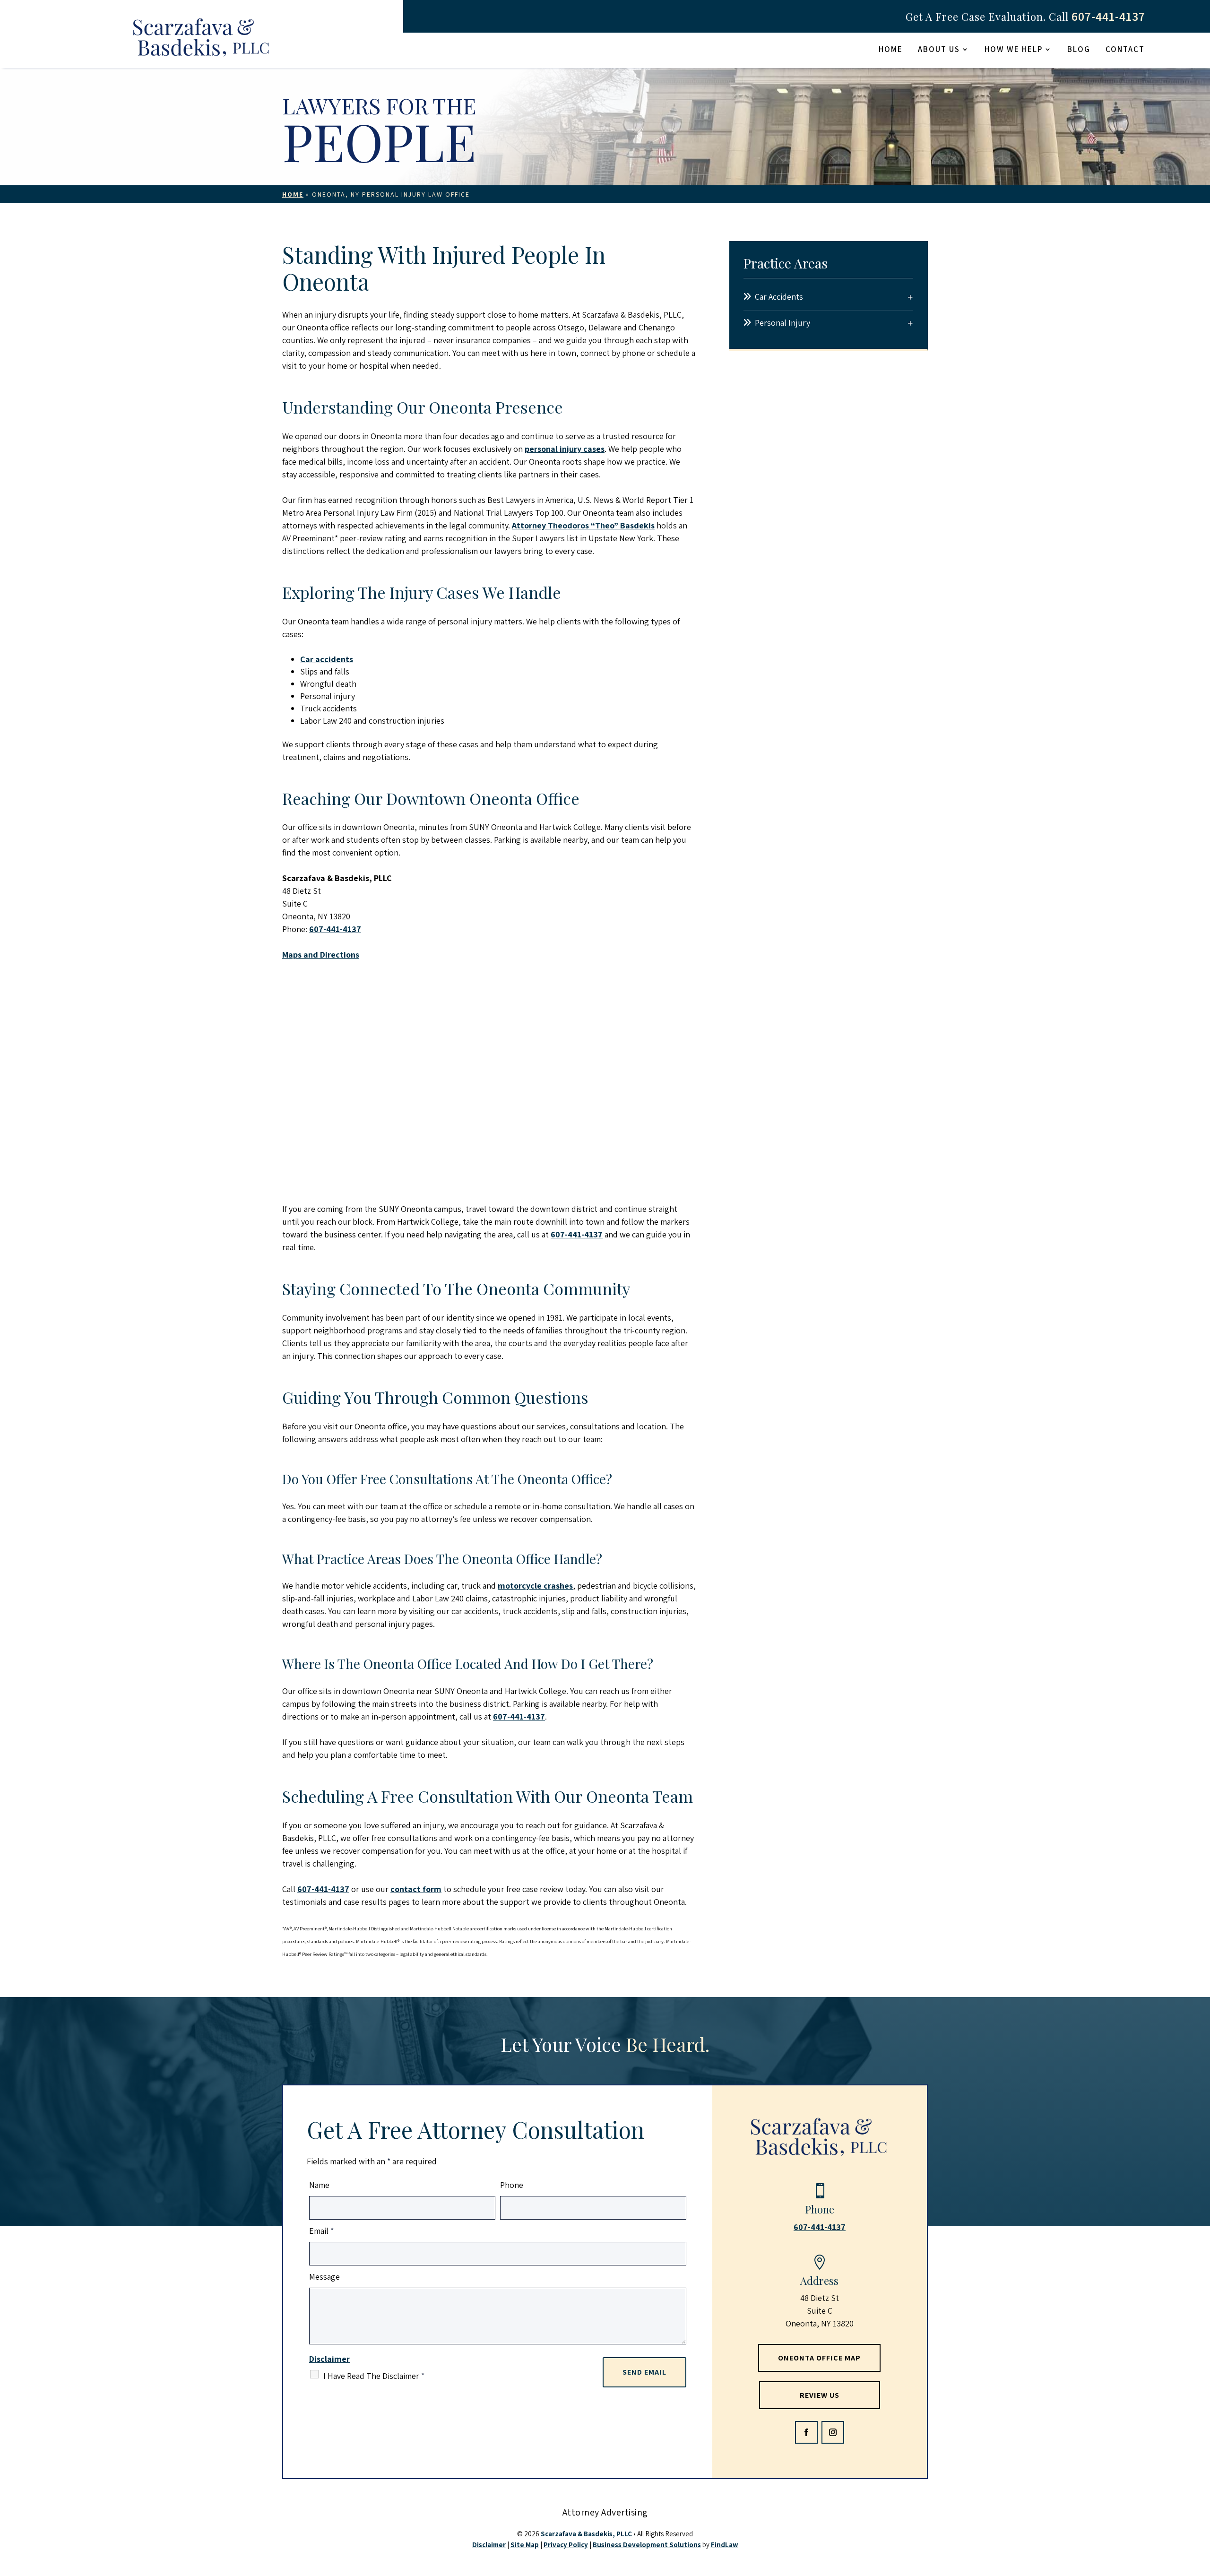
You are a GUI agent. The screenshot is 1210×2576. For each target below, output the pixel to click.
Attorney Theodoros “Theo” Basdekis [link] (583, 525)
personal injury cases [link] (565, 449)
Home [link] (891, 50)
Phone (512, 2185)
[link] (202, 40)
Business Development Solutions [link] (647, 2545)
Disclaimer (329, 2359)
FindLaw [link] (725, 2545)
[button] (806, 2432)
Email (321, 2231)
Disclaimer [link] (489, 2545)
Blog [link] (1079, 50)
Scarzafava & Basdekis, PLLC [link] (586, 2534)
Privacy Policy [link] (566, 2545)
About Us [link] (939, 50)
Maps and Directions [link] (321, 955)
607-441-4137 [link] (1108, 16)
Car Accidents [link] (779, 297)
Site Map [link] (525, 2545)
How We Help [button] (1014, 50)
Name (319, 2185)
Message (324, 2277)
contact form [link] (416, 1889)
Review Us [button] (820, 2395)
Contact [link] (1125, 50)
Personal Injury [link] (782, 323)
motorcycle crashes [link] (535, 1586)
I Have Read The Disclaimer (374, 2376)
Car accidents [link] (327, 659)
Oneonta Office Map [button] (819, 2358)
